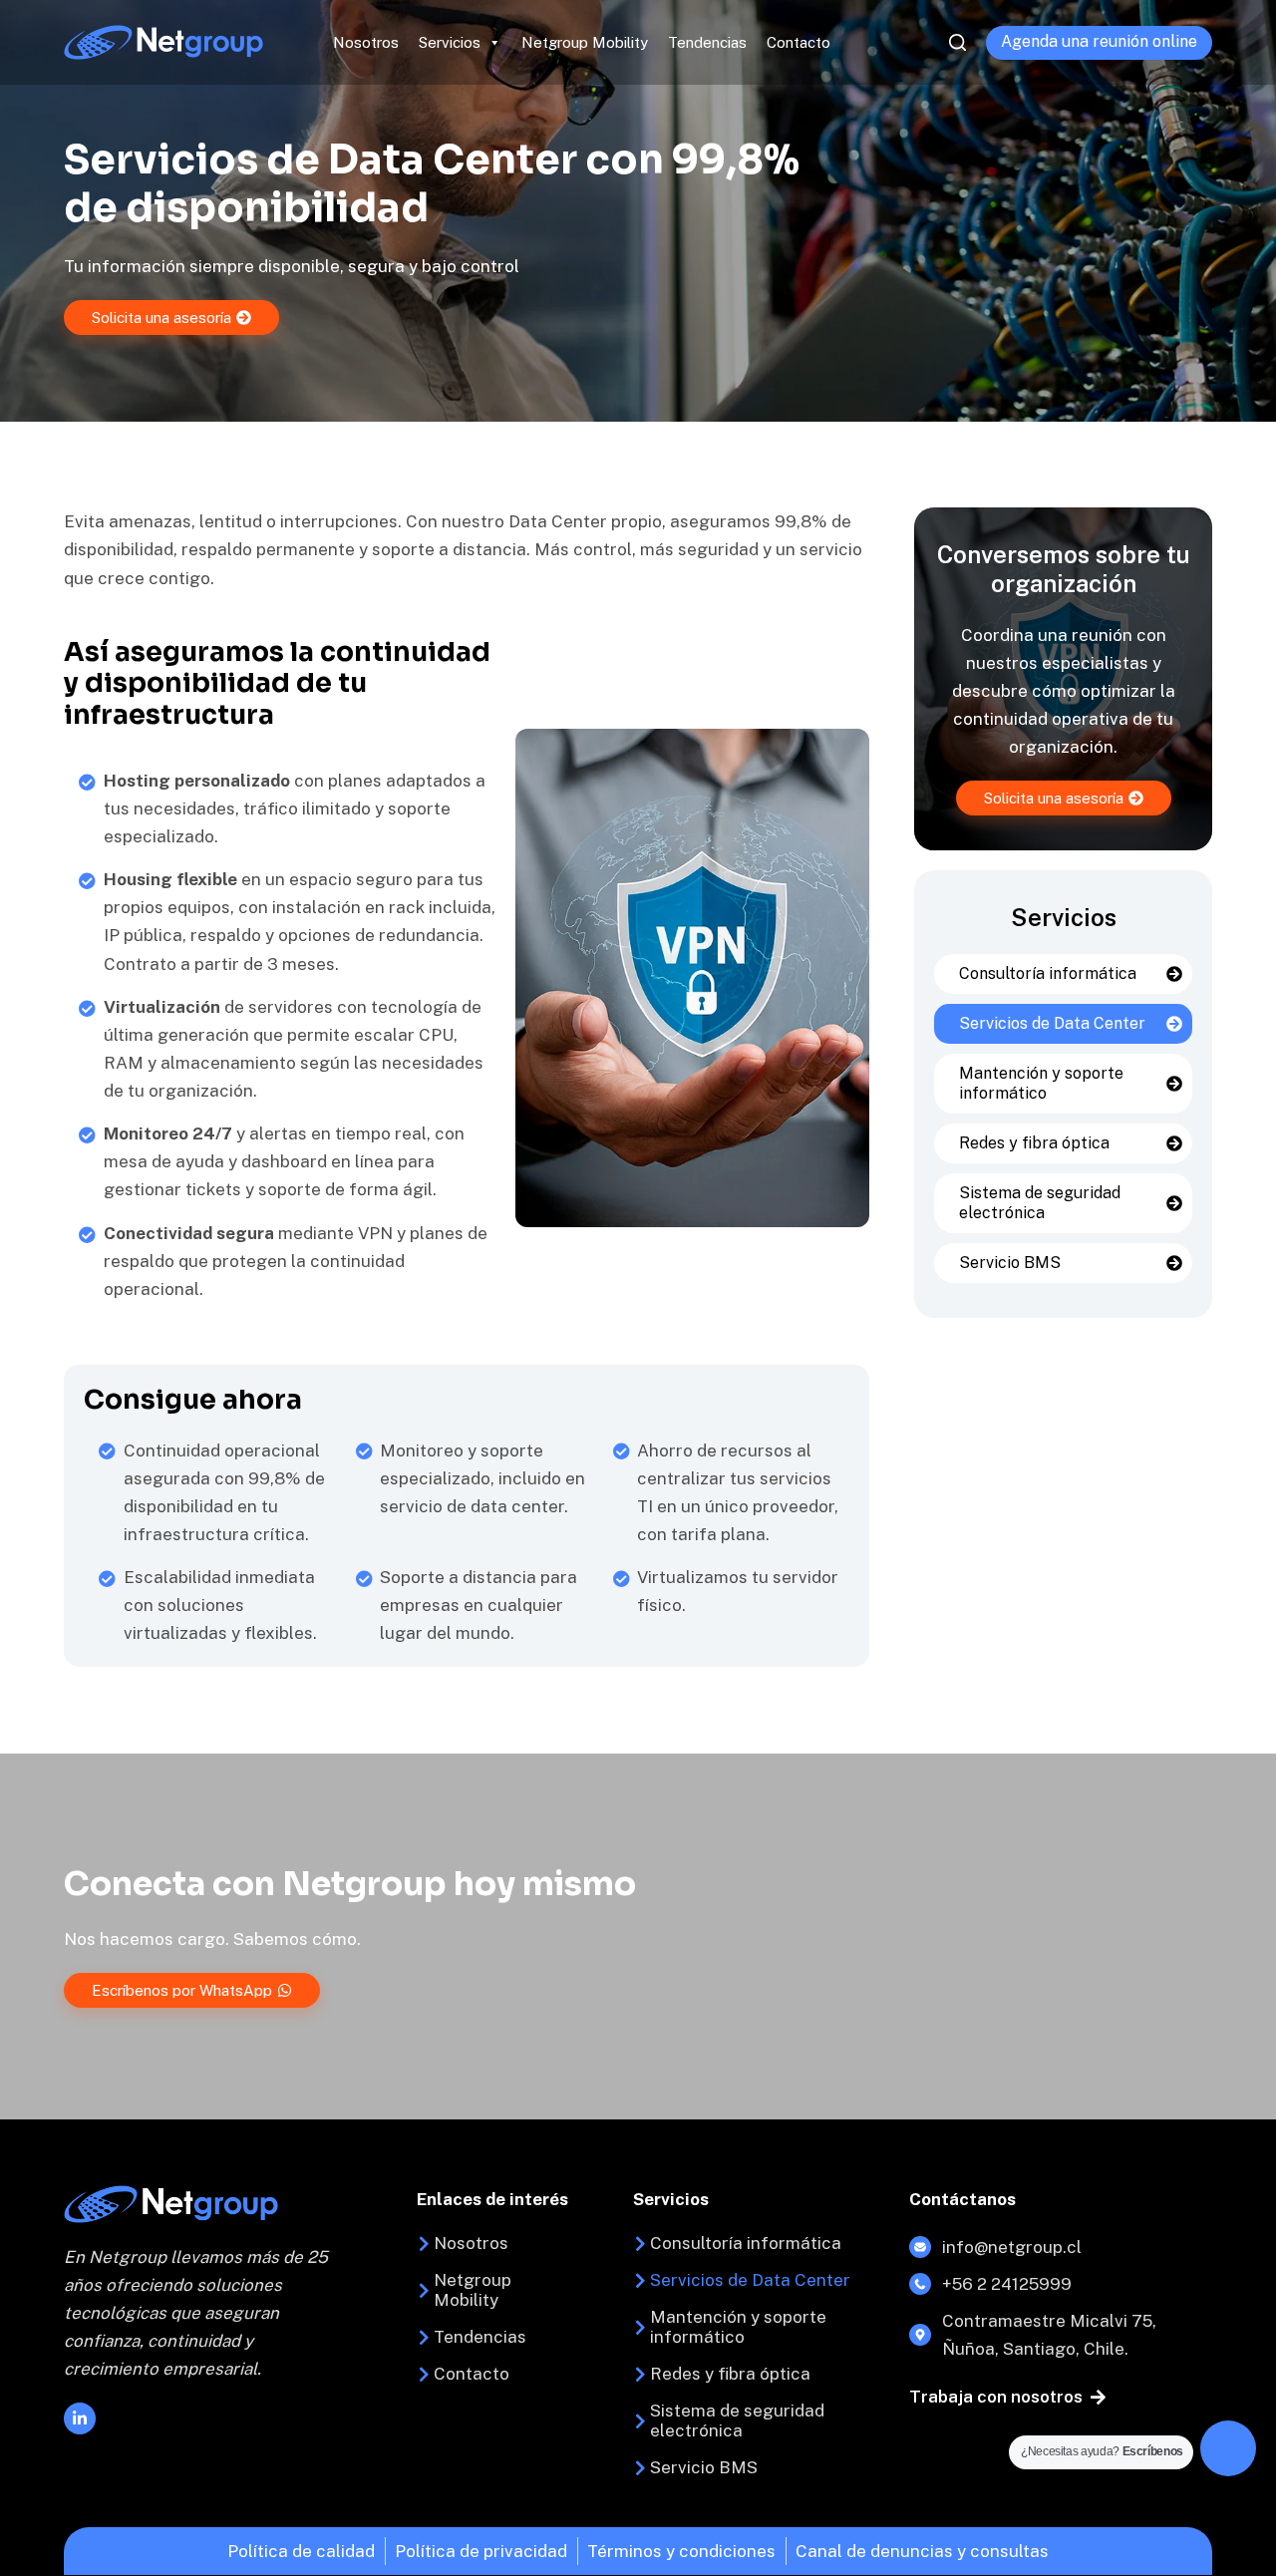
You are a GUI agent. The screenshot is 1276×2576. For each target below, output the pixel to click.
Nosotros (366, 42)
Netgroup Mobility (585, 42)
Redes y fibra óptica (1034, 1143)
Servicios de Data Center (1052, 1023)
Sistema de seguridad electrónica (1040, 1203)
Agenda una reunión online (1099, 41)
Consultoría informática (1048, 973)
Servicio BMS (1010, 1263)
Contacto (798, 42)
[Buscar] (957, 42)
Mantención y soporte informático (1041, 1083)
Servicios (450, 42)
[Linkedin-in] (80, 2418)
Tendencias (707, 42)
